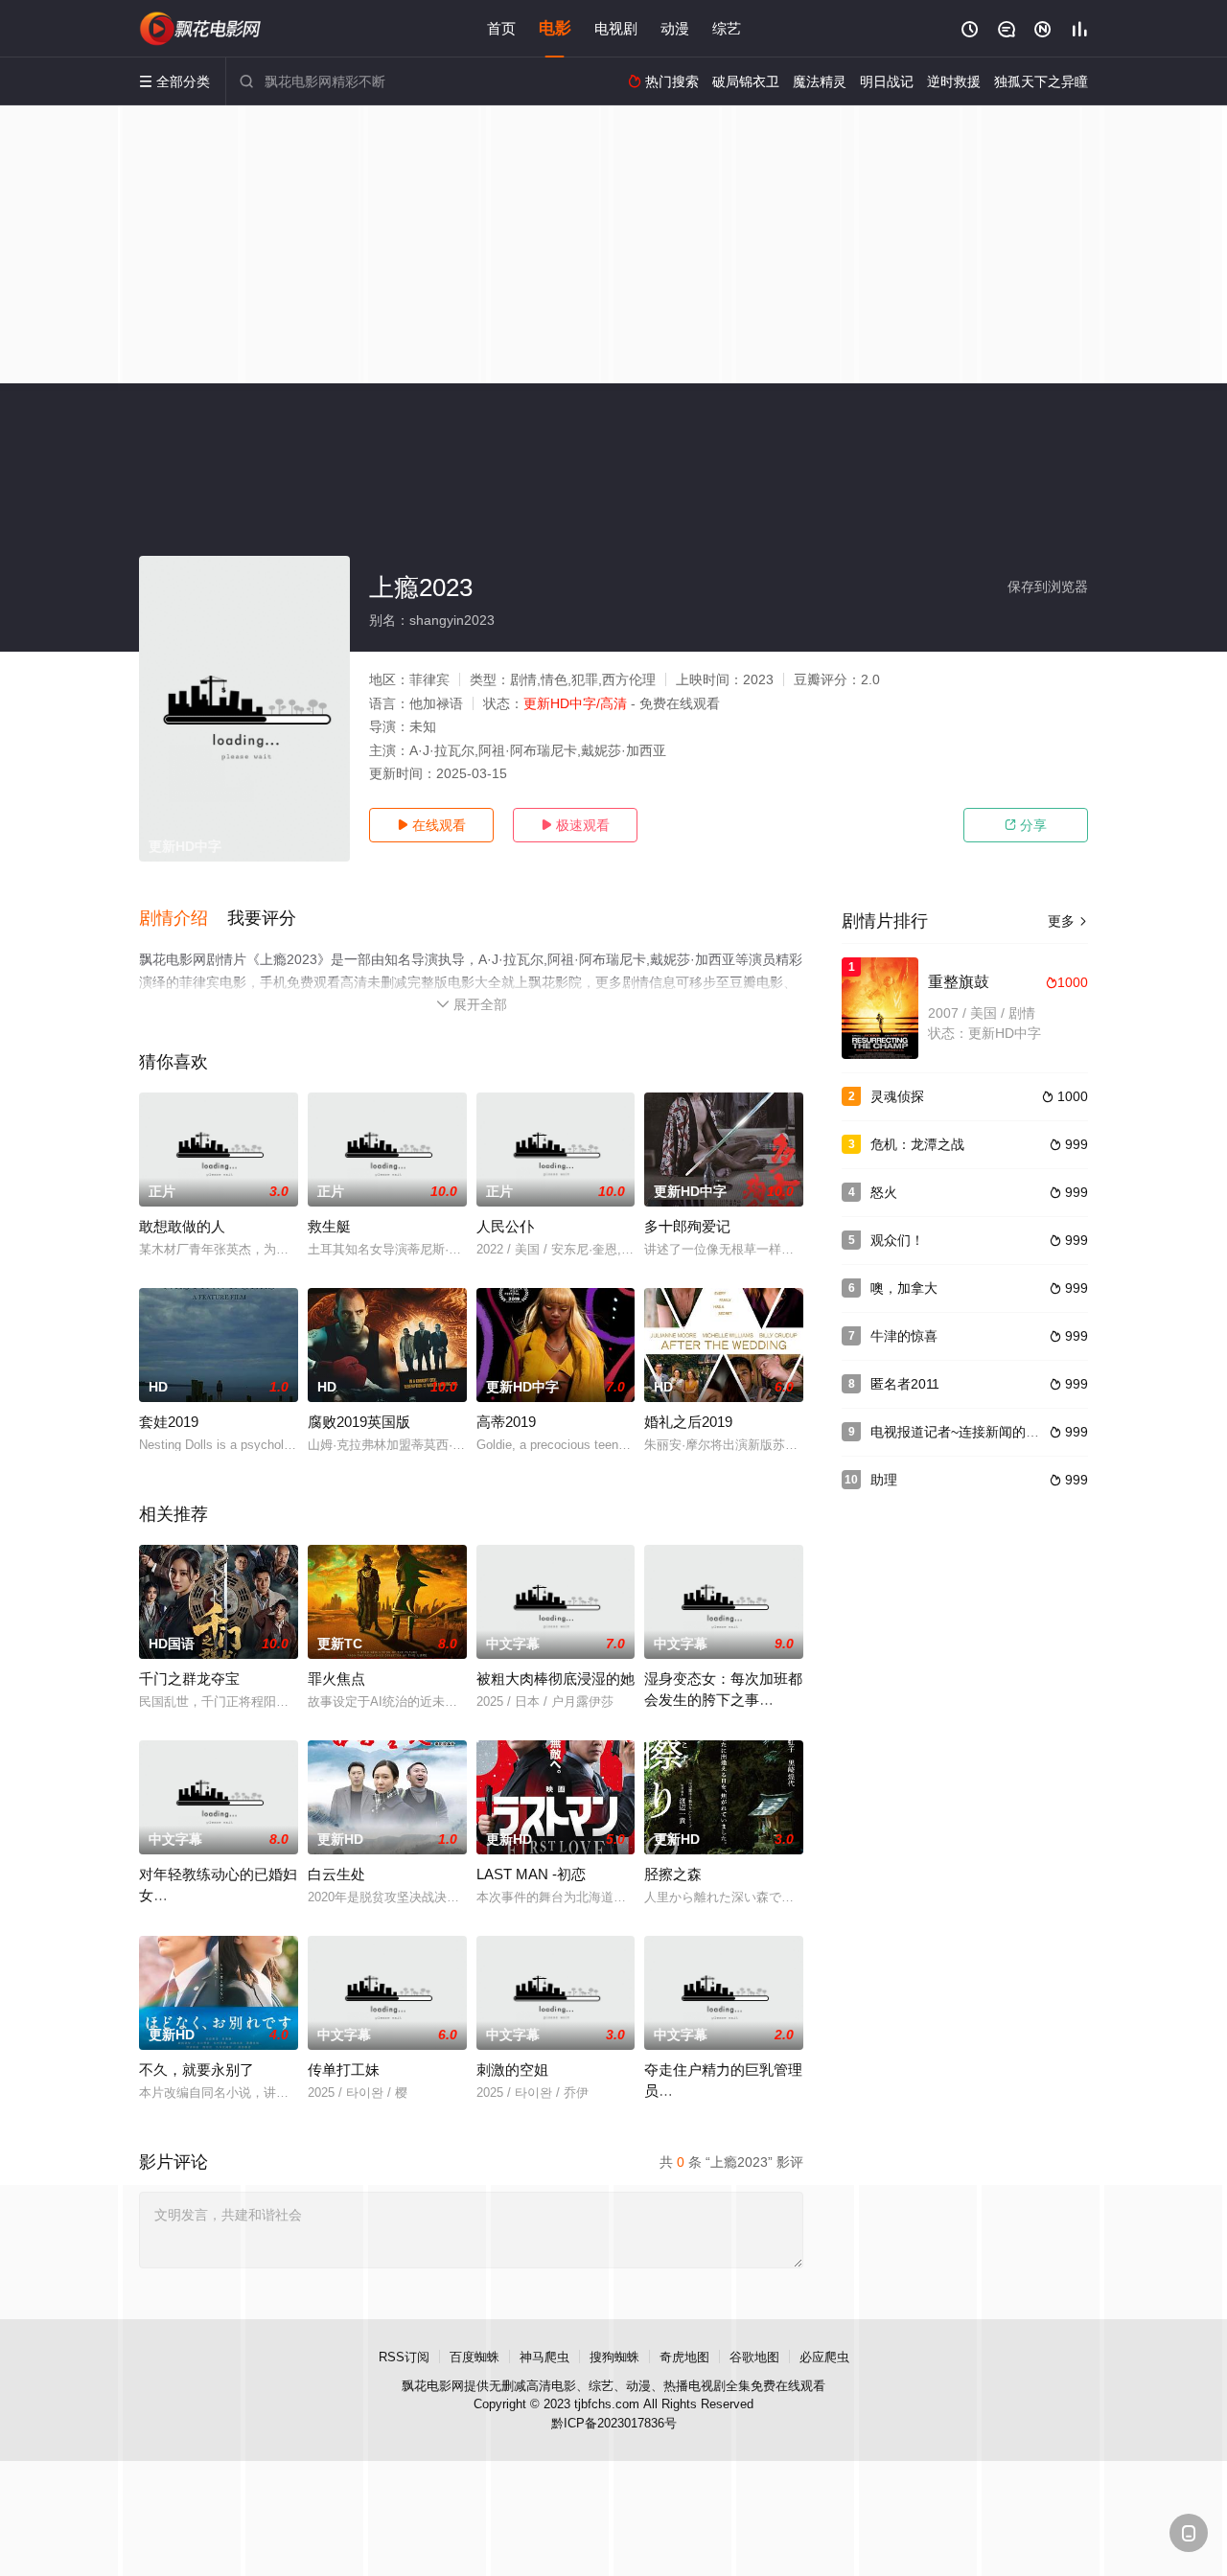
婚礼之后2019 (688, 1422)
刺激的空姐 (512, 2070)
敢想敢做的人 (182, 1226)
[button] (183, 919)
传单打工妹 (344, 2070)
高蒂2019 (506, 1422)
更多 (1068, 921)
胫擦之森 (673, 1874)
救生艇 (329, 1226)
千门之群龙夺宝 (189, 1679)
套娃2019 (169, 1422)
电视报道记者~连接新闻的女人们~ (972, 1432)
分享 (1026, 825)
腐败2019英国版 (359, 1422)
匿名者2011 (905, 1384)
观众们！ (897, 1240)
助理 (884, 1480)
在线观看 (431, 825)
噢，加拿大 (904, 1288)
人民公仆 (505, 1226)
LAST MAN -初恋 (531, 1874)
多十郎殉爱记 (687, 1226)
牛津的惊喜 (904, 1336)
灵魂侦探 (897, 1096)
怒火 (884, 1192)
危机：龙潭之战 (917, 1144)
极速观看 (575, 825)
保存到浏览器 (1048, 586)
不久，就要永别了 (197, 2070)
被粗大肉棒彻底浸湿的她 (556, 1679)
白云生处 (336, 1874)
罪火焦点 (336, 1679)
